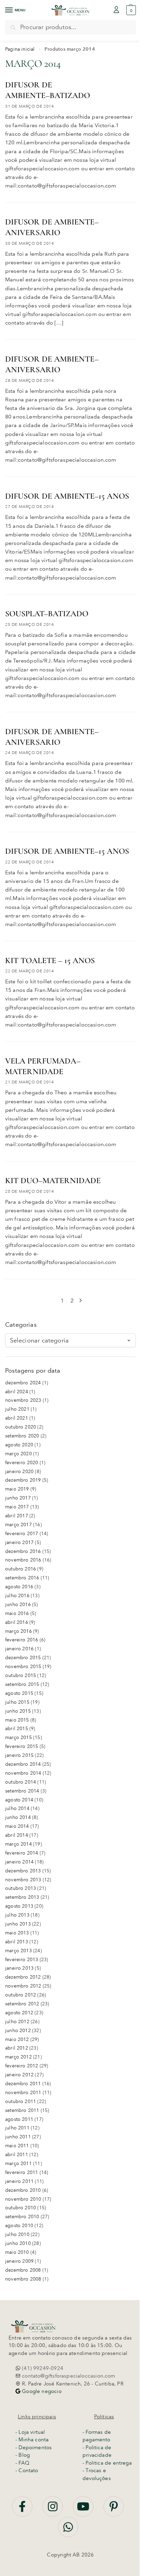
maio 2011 (17, 2146)
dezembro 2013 (23, 1871)
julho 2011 (17, 2128)
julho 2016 (17, 1596)
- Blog (23, 2455)
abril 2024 (17, 1392)
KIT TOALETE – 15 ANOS (50, 961)
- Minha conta (32, 2440)
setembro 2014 (22, 1791)
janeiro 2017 (19, 1542)
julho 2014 (17, 1808)
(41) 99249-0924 (42, 2368)
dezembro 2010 (23, 2190)
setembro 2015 (22, 1684)
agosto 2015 (19, 1693)
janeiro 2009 (19, 2261)
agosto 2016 (19, 1587)
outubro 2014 (21, 1782)
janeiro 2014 (19, 1862)
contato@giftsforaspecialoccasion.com (68, 2376)
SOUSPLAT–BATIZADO (47, 614)
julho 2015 (17, 1702)
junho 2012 (18, 2031)
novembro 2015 (23, 1667)
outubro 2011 (21, 2101)
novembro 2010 (23, 2199)
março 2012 (18, 2057)
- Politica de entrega (107, 2463)
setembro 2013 (22, 1897)
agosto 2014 (19, 1800)
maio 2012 (17, 2039)
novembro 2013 (23, 1880)
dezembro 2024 (23, 1383)
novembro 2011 (23, 2093)
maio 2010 (17, 2252)
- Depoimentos (34, 2447)
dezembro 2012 (23, 1977)
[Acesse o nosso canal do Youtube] (84, 2510)
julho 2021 (17, 1409)
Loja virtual (32, 2432)
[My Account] (116, 10)
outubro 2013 (21, 1888)
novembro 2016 (23, 1560)
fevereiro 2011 (22, 2172)
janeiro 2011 (19, 2181)
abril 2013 (17, 1942)
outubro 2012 (21, 1995)
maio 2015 (17, 1720)
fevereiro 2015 (22, 1746)
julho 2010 (17, 2234)
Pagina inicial (20, 49)
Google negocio (41, 2391)
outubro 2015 (21, 1675)
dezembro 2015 (23, 1658)
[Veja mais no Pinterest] (114, 2510)
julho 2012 (17, 2022)
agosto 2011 (19, 2119)
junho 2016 (18, 1605)
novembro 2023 (23, 1400)
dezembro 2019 (23, 1480)
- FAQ (22, 2463)
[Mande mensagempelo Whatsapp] (68, 2531)
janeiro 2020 (19, 1472)
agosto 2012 (19, 2013)
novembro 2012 (23, 1986)
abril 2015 (17, 1729)
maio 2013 (17, 1933)
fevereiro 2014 (22, 1853)
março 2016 (18, 1631)
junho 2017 (18, 1498)
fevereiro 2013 (22, 1960)
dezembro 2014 (23, 1764)
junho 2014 (18, 1817)
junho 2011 (18, 2137)
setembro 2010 (22, 2217)
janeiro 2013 (19, 1968)
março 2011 (18, 2164)
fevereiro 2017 (22, 1534)
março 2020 (18, 1454)
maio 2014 (17, 1826)
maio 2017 (17, 1507)
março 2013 (18, 1951)
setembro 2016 (22, 1578)
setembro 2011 (22, 2110)
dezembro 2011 (23, 2084)
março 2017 (18, 1525)
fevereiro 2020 (22, 1463)
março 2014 (18, 1844)
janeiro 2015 (19, 1755)
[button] (130, 10)
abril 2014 (17, 1835)
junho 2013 (18, 1924)
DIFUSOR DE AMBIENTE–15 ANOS (67, 496)
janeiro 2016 (19, 1649)
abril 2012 (17, 2048)
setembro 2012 (22, 2004)
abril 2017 (17, 1516)
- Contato (27, 2470)
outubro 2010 (21, 2208)
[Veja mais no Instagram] (53, 2510)
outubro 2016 (21, 1569)
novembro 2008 (23, 2279)
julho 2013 (17, 1915)
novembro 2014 (23, 1773)
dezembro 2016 (23, 1551)
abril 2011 (17, 2155)
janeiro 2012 (19, 2075)
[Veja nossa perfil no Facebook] (23, 2510)
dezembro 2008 (23, 2270)
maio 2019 (17, 1489)
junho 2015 (18, 1711)
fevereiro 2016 (22, 1640)
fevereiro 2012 (22, 2066)
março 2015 (18, 1737)
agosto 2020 (19, 1445)
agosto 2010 (19, 2226)
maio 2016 (17, 1613)
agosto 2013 (19, 1906)
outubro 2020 (21, 1427)
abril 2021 (17, 1418)
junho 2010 (18, 2243)
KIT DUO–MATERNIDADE (53, 1181)
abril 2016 (17, 1622)
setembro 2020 (22, 1436)
